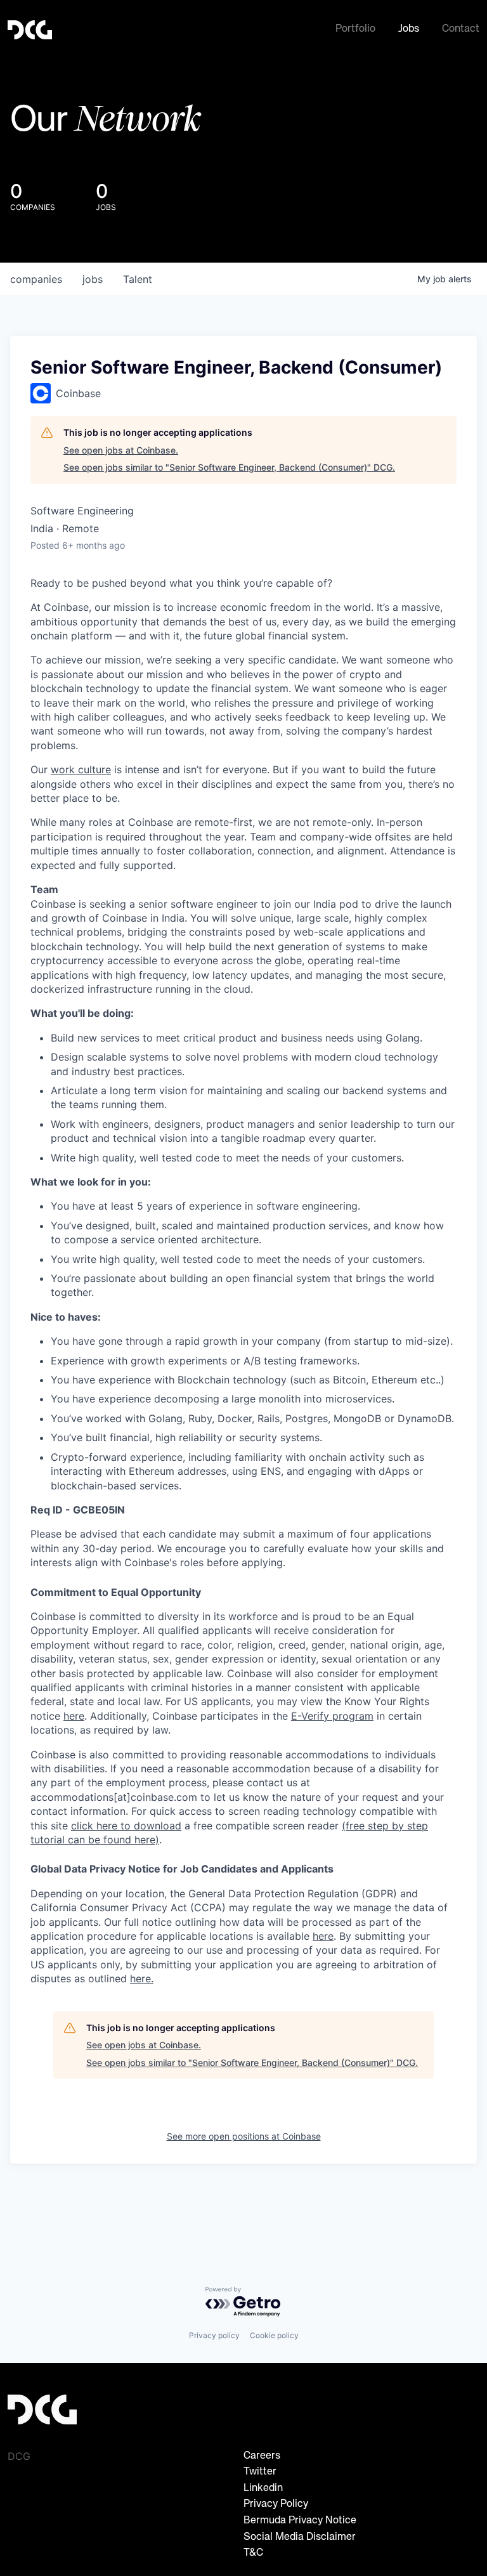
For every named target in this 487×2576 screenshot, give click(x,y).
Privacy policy (214, 2335)
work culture (81, 769)
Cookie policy (274, 2335)
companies (36, 279)
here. (142, 1978)
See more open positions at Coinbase (244, 2136)
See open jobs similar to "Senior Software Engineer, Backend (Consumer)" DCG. (229, 467)
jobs (93, 279)
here (323, 1936)
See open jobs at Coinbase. (121, 450)
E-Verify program (332, 1716)
